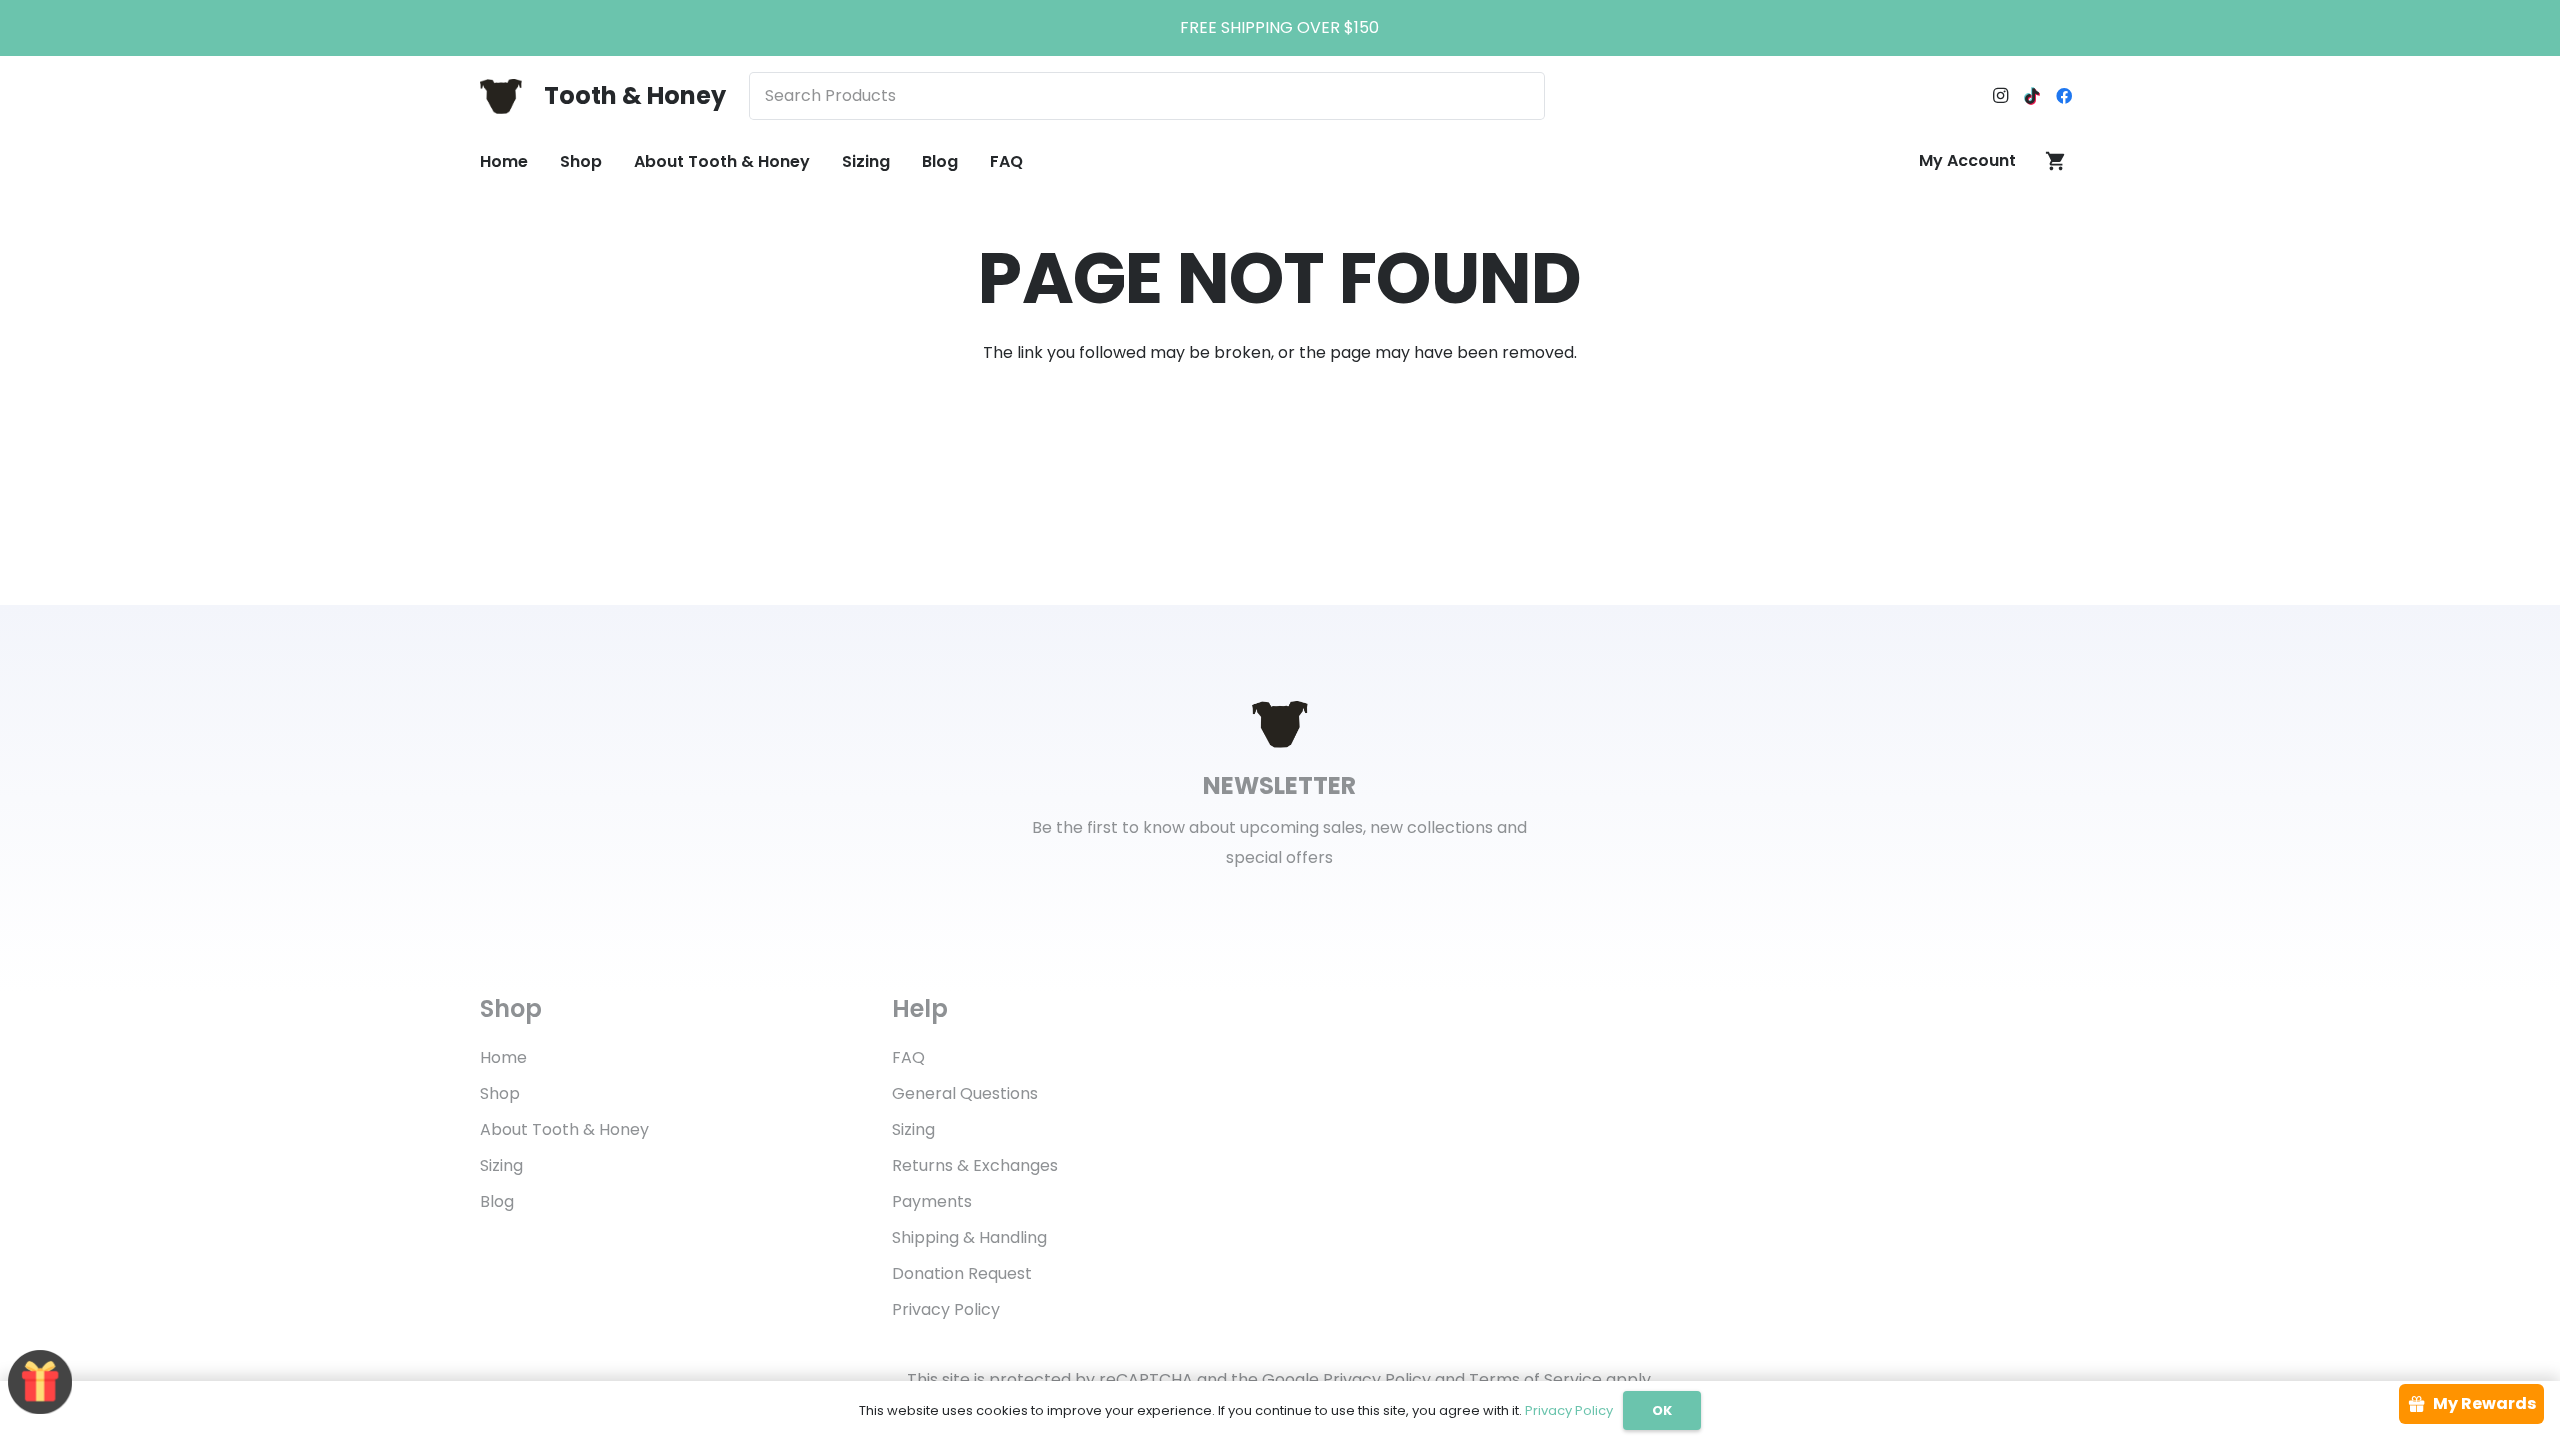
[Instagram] (2000, 96)
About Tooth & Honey (564, 1129)
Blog (497, 1201)
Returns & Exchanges (975, 1165)
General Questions (965, 1093)
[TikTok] (2032, 96)
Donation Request (962, 1273)
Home (503, 1057)
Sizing (501, 1165)
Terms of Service (1535, 1379)
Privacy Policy (946, 1309)
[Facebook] (2064, 96)
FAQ (908, 1057)
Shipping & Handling (969, 1237)
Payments (932, 1201)
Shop (500, 1093)
